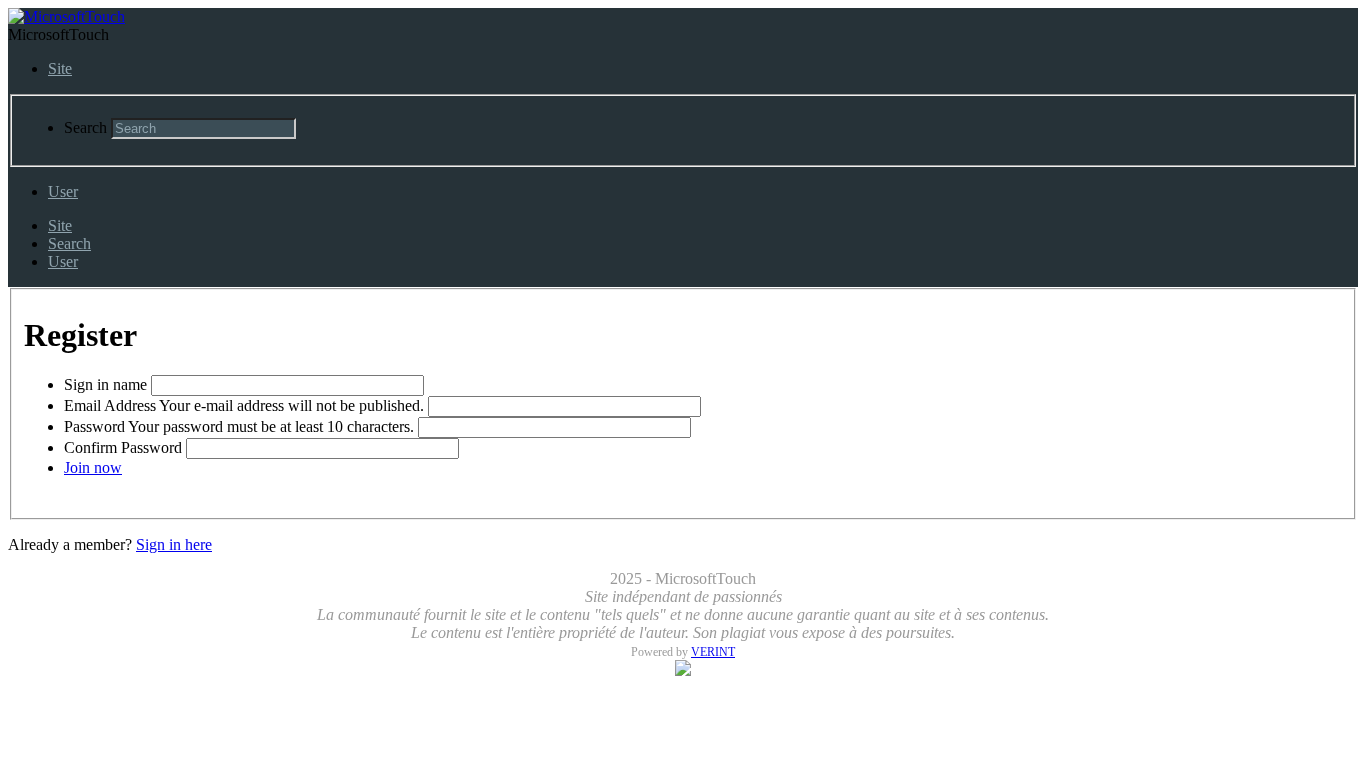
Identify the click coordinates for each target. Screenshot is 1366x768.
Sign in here (174, 544)
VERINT (713, 652)
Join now (93, 467)
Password (94, 426)
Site (60, 68)
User (63, 191)
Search (85, 127)
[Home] (66, 16)
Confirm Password (123, 447)
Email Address (110, 405)
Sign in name (107, 384)
